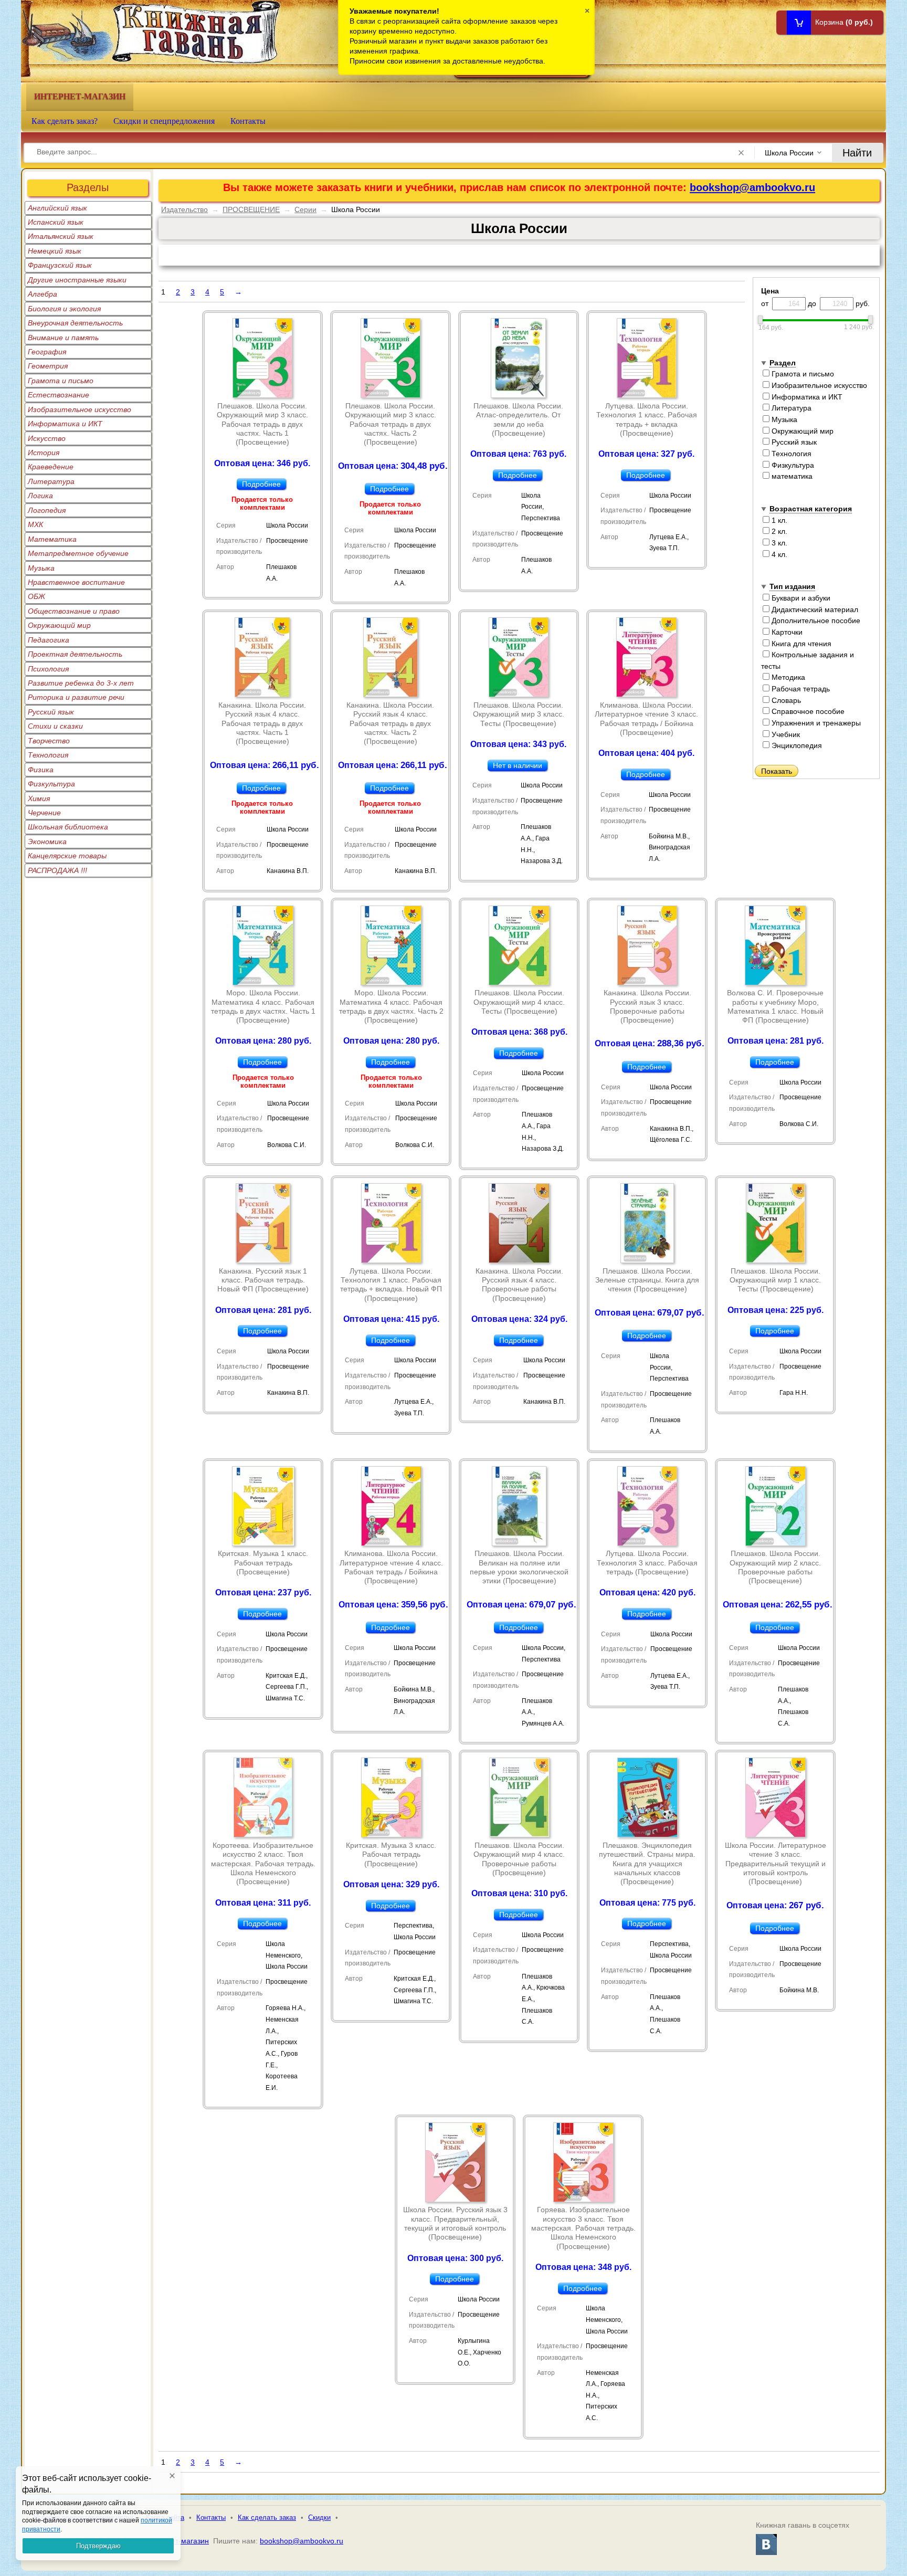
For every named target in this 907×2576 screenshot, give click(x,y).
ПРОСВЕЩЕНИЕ (251, 209)
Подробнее (261, 484)
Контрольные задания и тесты (808, 660)
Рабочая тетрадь (800, 689)
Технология (48, 755)
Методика (787, 677)
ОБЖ (36, 596)
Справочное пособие (807, 711)
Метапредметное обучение (78, 553)
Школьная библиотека (68, 827)
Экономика (47, 842)
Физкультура (51, 784)
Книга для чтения (800, 644)
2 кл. (778, 531)
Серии (305, 209)
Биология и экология (64, 309)
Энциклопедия (796, 745)
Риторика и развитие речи (76, 697)
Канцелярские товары (67, 856)
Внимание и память (63, 338)
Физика (41, 770)
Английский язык (57, 208)
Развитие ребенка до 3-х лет (81, 683)
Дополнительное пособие (815, 621)
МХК (35, 524)
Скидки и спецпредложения (164, 121)
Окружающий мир (59, 625)
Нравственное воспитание (76, 582)
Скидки (319, 2517)
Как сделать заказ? (65, 121)
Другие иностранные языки (77, 280)
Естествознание (59, 395)
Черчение (44, 813)
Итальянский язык (61, 236)
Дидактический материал (814, 609)
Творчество (49, 741)
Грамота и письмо (61, 381)
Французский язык (60, 265)
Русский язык (51, 712)
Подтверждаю (98, 2546)
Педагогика (49, 640)
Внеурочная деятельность (75, 323)
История (44, 453)
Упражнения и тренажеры (815, 723)
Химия (39, 798)
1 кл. (778, 520)
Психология (48, 669)
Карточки (786, 632)
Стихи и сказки (55, 726)
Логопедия (47, 510)
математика (791, 476)
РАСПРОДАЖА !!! (57, 870)
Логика (40, 496)
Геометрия (48, 366)
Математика (52, 539)
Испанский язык (56, 222)
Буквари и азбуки (800, 598)
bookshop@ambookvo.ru (752, 187)
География (47, 352)
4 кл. (778, 554)
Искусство (47, 438)
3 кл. (778, 543)
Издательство (184, 209)
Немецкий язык (55, 251)
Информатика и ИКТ (65, 424)
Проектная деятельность (75, 654)
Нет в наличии (518, 765)
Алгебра (43, 294)
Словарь (785, 700)
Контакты (248, 121)
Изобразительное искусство (80, 409)
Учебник (785, 734)
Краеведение (51, 467)
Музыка (41, 568)
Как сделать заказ (267, 2517)
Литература (51, 481)
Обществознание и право (74, 611)
